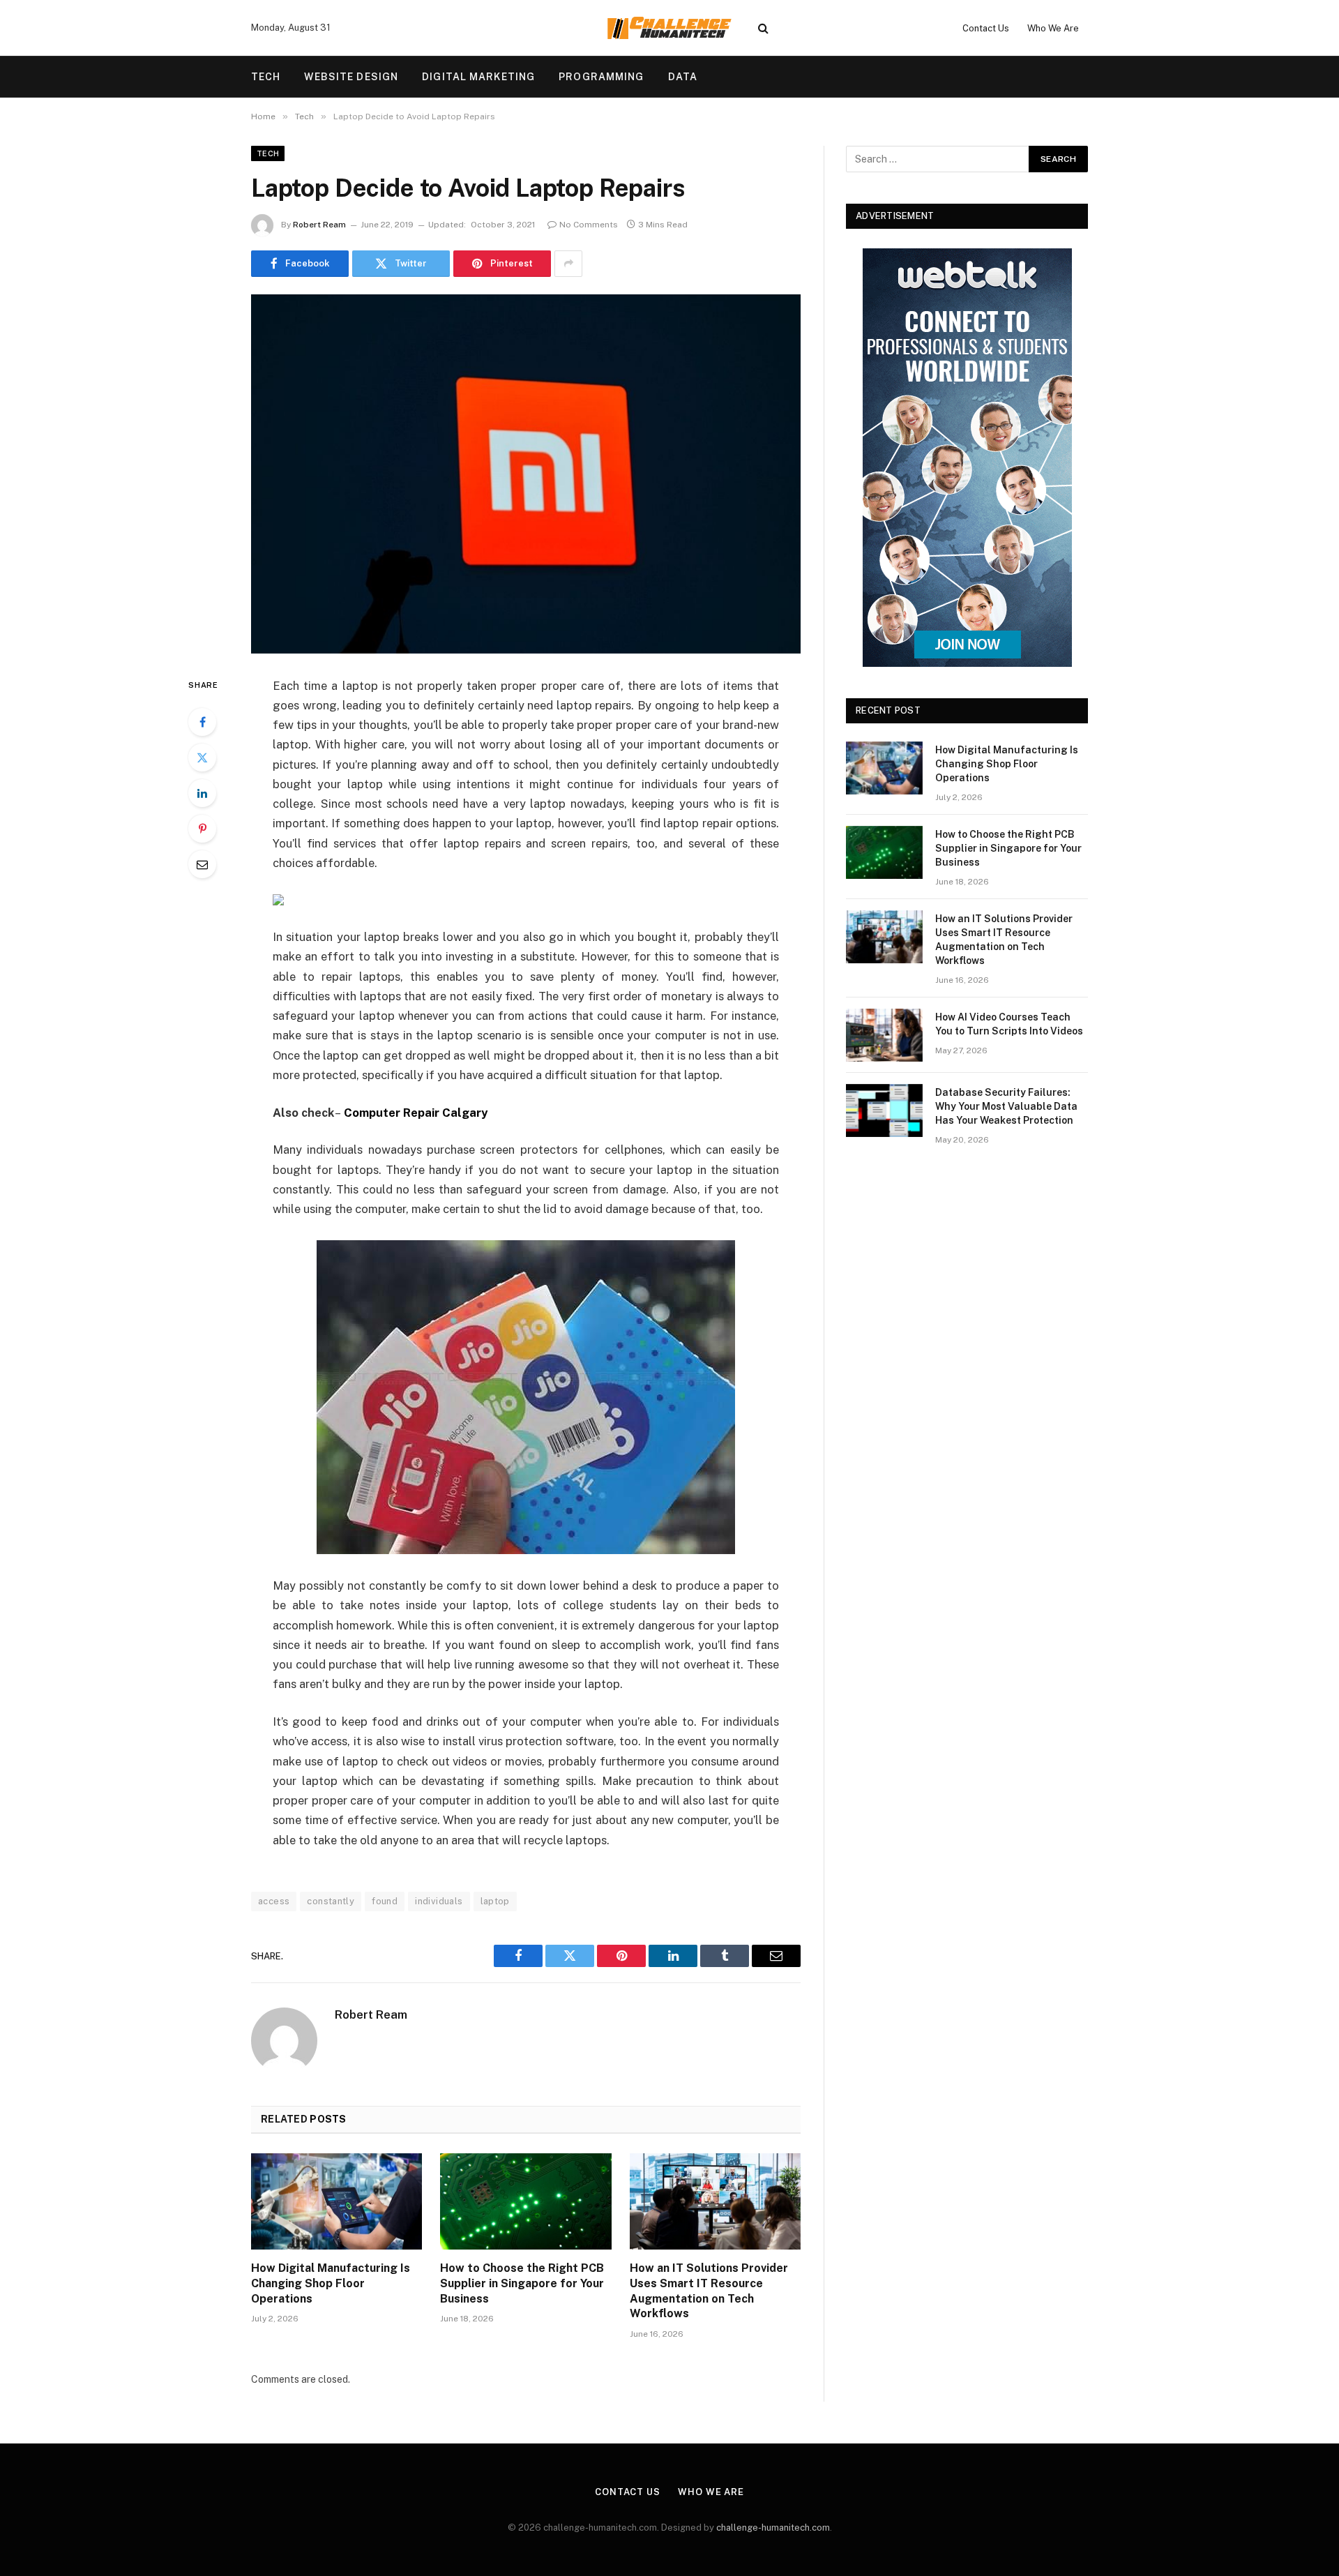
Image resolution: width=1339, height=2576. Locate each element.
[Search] (763, 28)
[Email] (202, 864)
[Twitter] (202, 758)
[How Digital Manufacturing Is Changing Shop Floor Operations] (336, 2201)
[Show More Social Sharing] (568, 264)
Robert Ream (319, 225)
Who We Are (1053, 28)
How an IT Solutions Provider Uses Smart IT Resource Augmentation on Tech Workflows (709, 2291)
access (274, 1901)
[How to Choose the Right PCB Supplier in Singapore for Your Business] (525, 2201)
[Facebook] (202, 722)
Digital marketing (478, 77)
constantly (331, 1901)
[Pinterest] (202, 829)
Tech (266, 77)
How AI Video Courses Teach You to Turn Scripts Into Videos (1009, 1024)
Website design (351, 77)
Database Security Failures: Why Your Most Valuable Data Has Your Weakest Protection (1006, 1106)
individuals (439, 1901)
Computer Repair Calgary (416, 1113)
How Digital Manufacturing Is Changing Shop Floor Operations (331, 2283)
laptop (495, 1901)
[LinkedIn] (202, 793)
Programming (601, 77)
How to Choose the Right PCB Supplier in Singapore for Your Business (522, 2283)
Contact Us (986, 28)
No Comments (589, 225)
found (385, 1901)
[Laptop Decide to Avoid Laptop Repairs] (526, 474)
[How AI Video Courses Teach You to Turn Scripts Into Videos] (884, 1035)
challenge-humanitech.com (773, 2528)
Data (683, 77)
